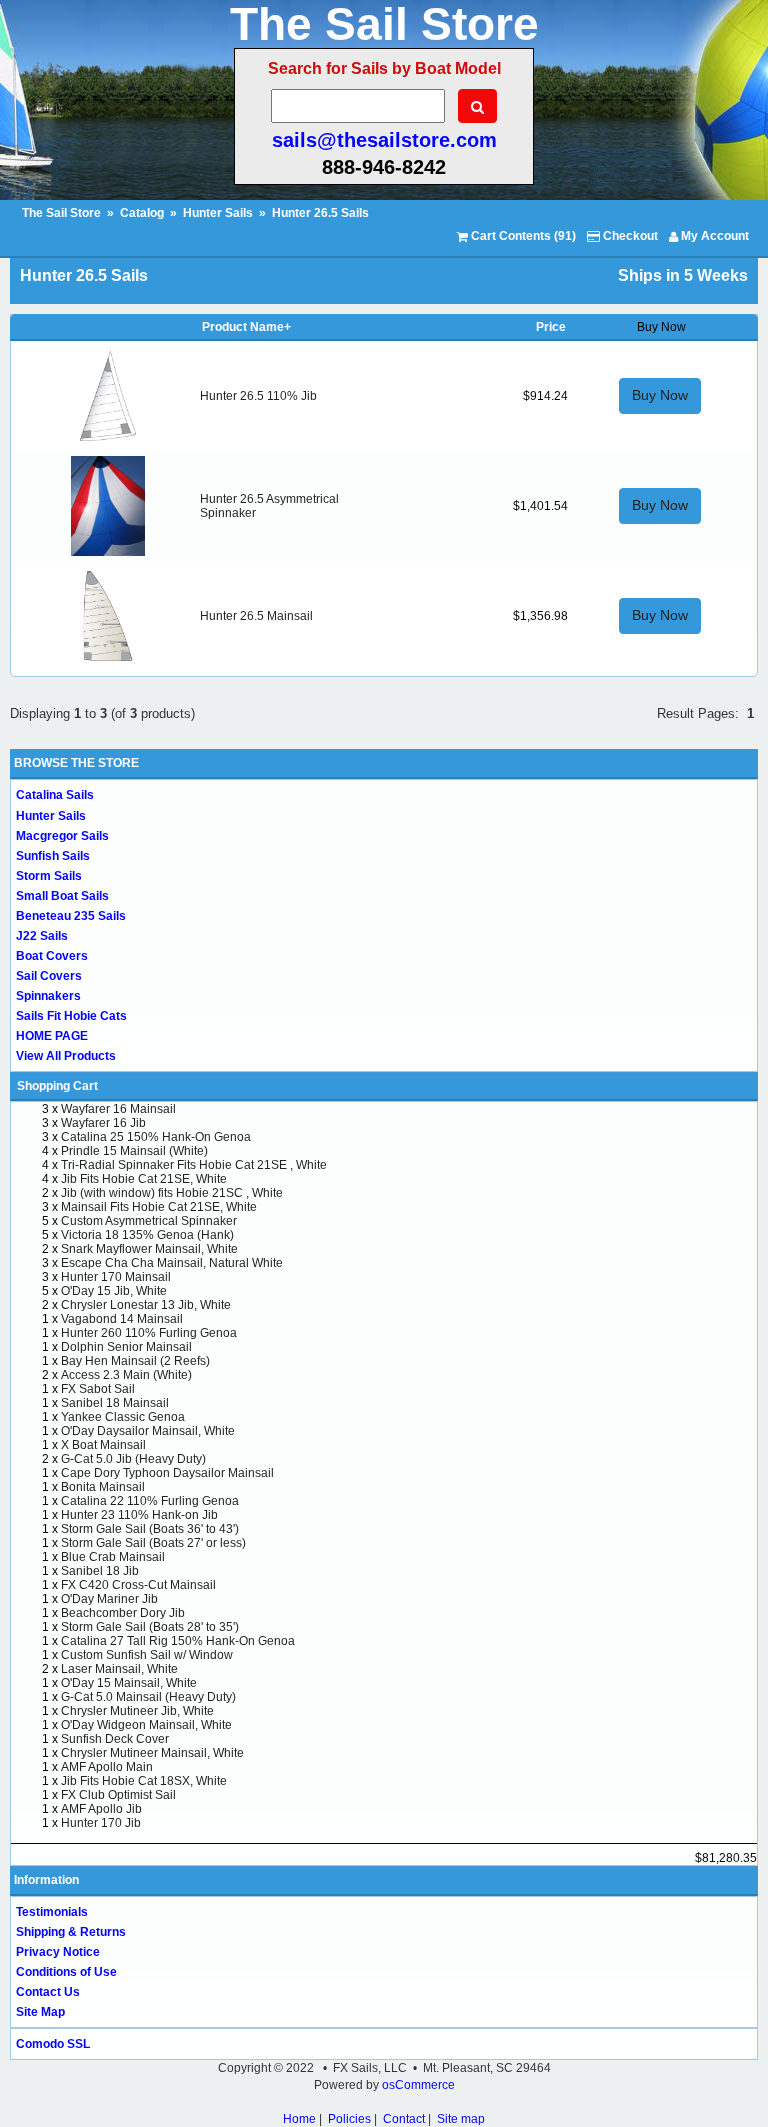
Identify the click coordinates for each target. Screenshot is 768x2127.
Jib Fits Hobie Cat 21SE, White (144, 1179)
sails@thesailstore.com (384, 140)
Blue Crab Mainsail (113, 1557)
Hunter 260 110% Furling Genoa (149, 1333)
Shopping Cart (57, 1086)
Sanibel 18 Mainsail (115, 1403)
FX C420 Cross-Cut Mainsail (138, 1585)
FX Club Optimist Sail (118, 1795)
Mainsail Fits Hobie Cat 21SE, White (159, 1207)
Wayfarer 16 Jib (103, 1123)
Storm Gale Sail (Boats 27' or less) (153, 1543)
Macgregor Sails (62, 836)
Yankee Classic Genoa (123, 1417)
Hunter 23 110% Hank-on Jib (139, 1515)
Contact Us (48, 1992)
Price (551, 327)
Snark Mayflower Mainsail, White (149, 1249)
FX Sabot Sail (98, 1389)
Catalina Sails (55, 795)
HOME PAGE (52, 1036)
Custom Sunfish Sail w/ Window (147, 1655)
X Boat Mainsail (103, 1445)
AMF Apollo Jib (101, 1809)
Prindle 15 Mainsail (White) (134, 1151)
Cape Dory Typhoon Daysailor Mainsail (167, 1473)
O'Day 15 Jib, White (114, 1291)
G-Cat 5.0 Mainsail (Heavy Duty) (148, 1697)
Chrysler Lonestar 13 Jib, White (146, 1305)
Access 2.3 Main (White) (126, 1375)
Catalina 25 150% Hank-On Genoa (156, 1137)
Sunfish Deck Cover (115, 1739)
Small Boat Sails (62, 896)
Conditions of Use (66, 1972)
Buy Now (660, 395)
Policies (349, 2119)
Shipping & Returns (71, 1932)
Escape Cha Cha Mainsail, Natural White (172, 1263)
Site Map (40, 2012)
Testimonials (52, 1912)
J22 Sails (42, 936)
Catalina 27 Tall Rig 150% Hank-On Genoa (178, 1641)
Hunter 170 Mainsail (116, 1277)
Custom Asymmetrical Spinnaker (149, 1221)
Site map (461, 2119)
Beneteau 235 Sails (71, 916)
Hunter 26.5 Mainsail (256, 616)
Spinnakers (48, 996)
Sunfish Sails (53, 856)
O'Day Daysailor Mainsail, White (148, 1431)
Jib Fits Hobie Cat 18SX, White (144, 1781)
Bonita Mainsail (103, 1487)
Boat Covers (52, 956)
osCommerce (418, 2085)
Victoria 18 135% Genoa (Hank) (147, 1235)
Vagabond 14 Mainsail (122, 1319)
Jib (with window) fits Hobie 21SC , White (172, 1193)
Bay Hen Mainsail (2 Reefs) (135, 1361)
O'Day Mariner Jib (109, 1599)
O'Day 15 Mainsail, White (129, 1683)
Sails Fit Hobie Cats (71, 1016)
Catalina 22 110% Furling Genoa (150, 1501)
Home (299, 2119)
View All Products (66, 1056)
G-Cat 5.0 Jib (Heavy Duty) (133, 1459)
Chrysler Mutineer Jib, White (137, 1711)
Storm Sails (49, 876)
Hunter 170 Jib (101, 1823)
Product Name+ (246, 327)
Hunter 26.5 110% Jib (258, 396)
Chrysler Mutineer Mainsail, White (152, 1753)
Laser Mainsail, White (119, 1669)
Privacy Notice (58, 1952)
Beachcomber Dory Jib (123, 1613)
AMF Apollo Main (107, 1767)
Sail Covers (49, 976)
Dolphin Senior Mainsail (126, 1347)
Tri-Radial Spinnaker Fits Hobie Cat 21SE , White (194, 1165)
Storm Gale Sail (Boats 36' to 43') (150, 1529)
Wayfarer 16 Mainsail (118, 1109)
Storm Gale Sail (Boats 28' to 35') (150, 1627)
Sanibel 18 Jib (100, 1571)
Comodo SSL (53, 2044)
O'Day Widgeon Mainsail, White (146, 1725)
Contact (404, 2119)
